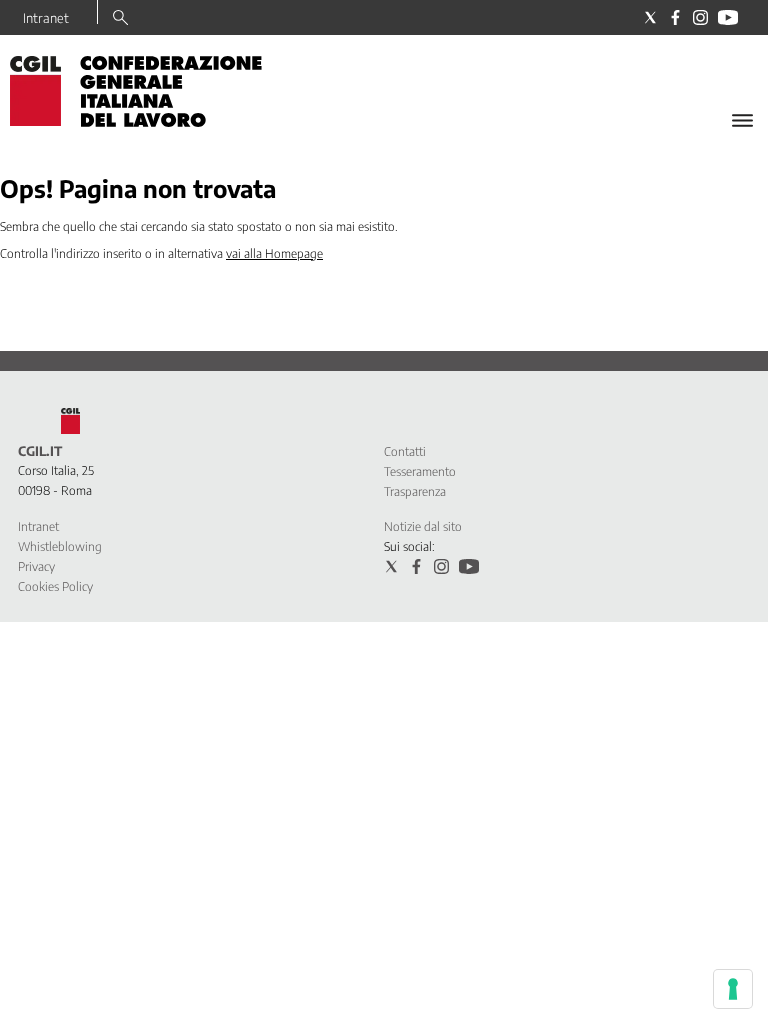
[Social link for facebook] (675, 17)
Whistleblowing (60, 546)
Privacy (36, 566)
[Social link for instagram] (700, 17)
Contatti (405, 451)
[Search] (120, 19)
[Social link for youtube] (728, 17)
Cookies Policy (55, 586)
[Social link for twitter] (650, 17)
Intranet (46, 18)
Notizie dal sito (423, 526)
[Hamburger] (742, 120)
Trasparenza (415, 491)
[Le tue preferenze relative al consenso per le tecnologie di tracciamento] (733, 989)
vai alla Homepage (274, 253)
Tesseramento (420, 471)
